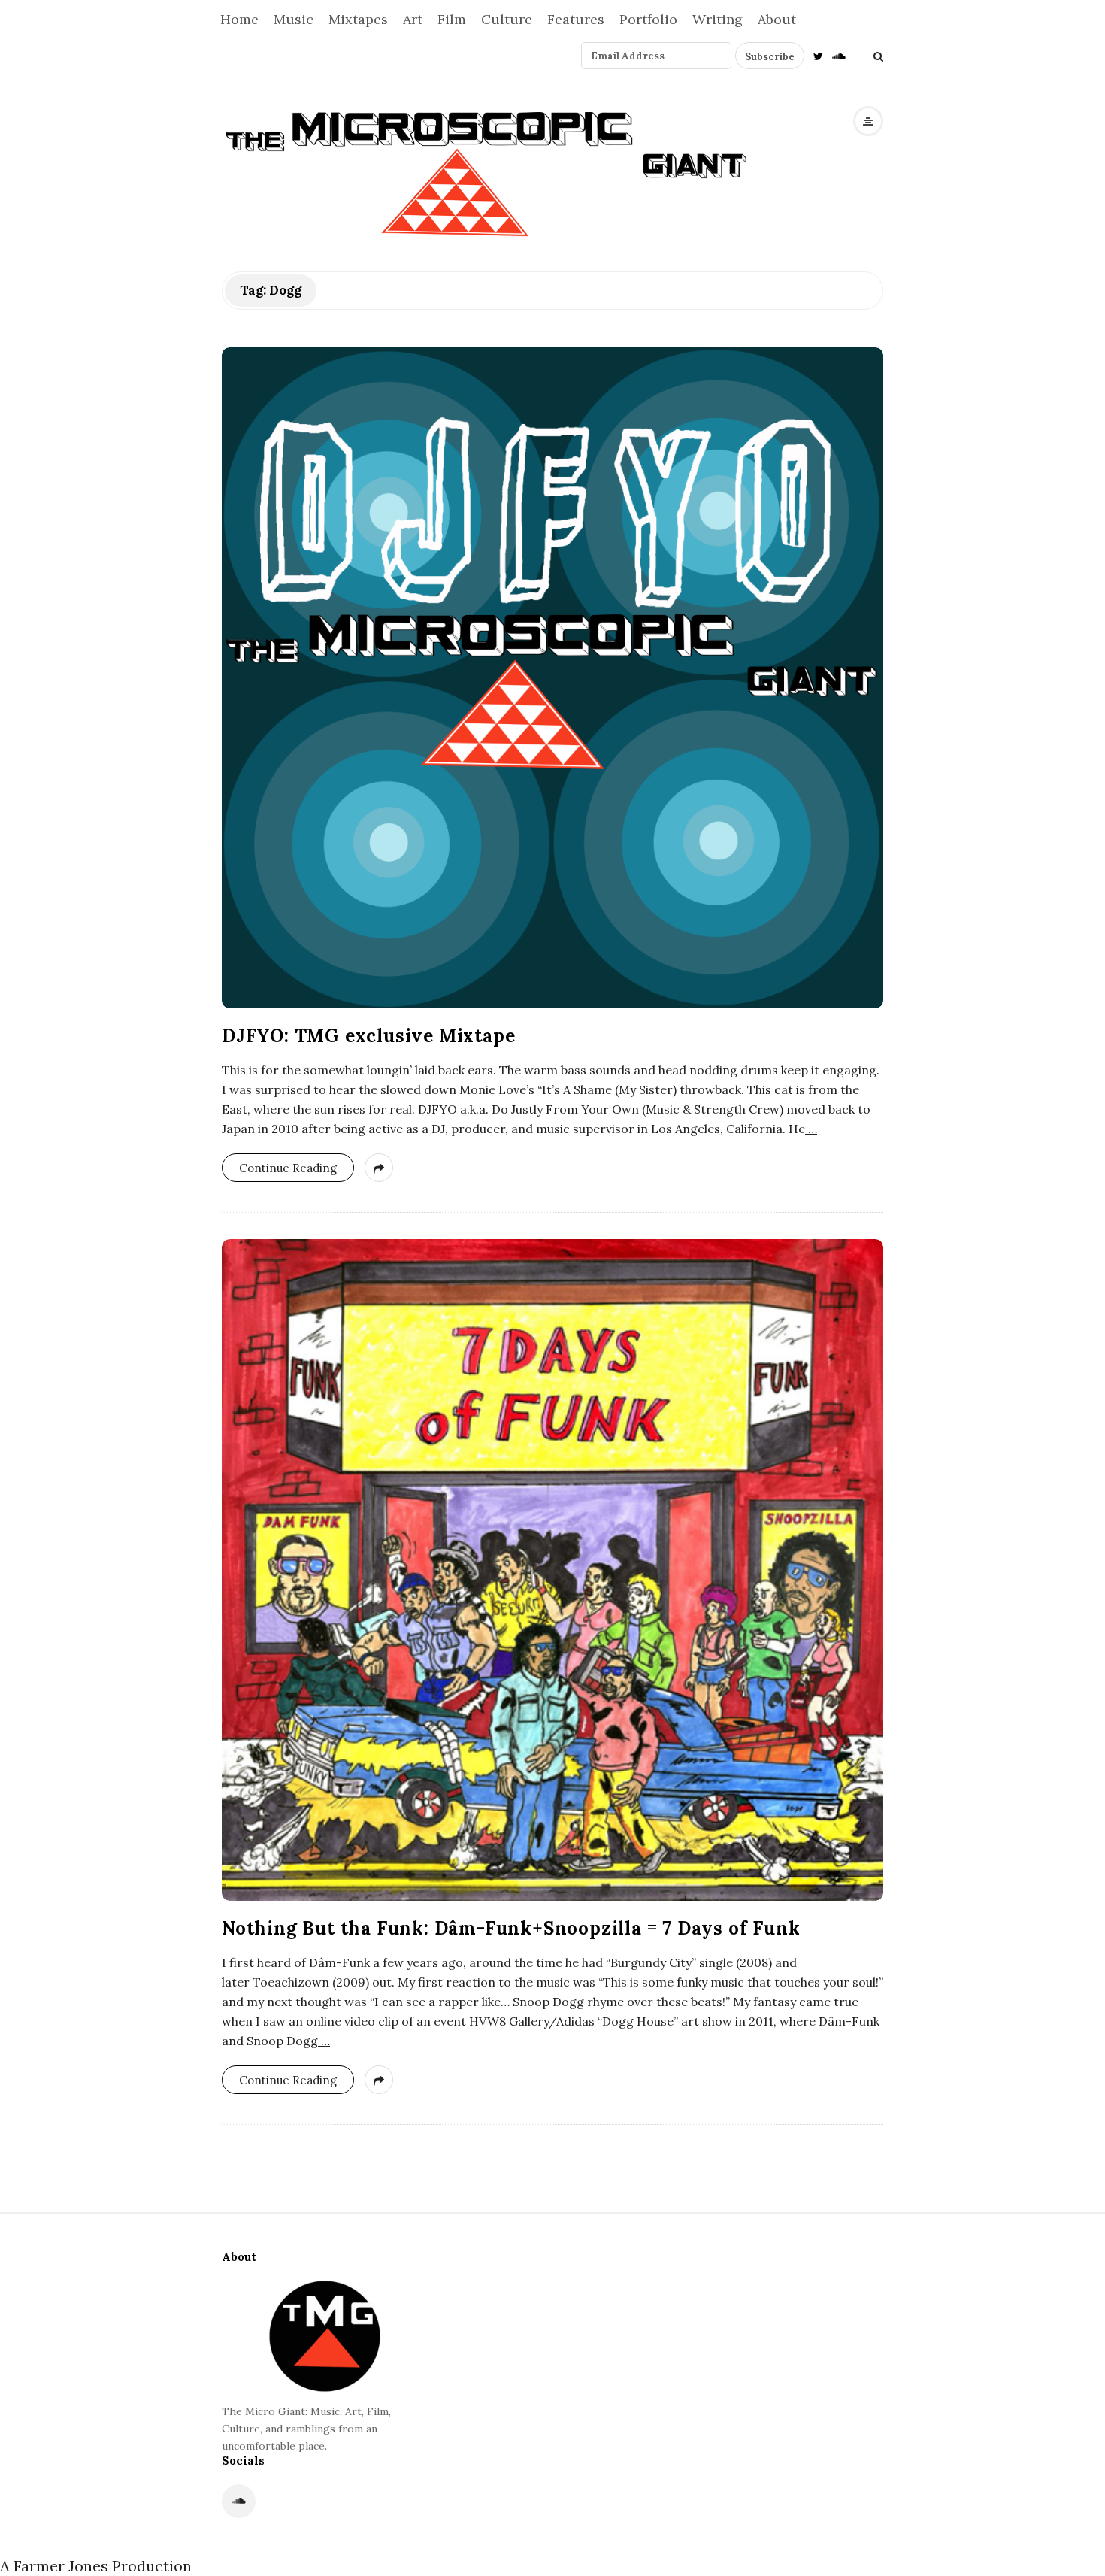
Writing (717, 19)
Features (576, 19)
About (777, 19)
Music (294, 19)
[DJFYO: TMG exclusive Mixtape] (552, 678)
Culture (507, 19)
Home (239, 19)
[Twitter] (818, 55)
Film (452, 19)
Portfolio (648, 19)
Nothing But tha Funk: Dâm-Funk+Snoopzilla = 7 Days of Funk (511, 1928)
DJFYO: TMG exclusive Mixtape (368, 1036)
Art (413, 19)
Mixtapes (358, 19)
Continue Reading (288, 1168)
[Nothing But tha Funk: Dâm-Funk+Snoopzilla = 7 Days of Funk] (552, 1570)
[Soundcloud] (839, 55)
